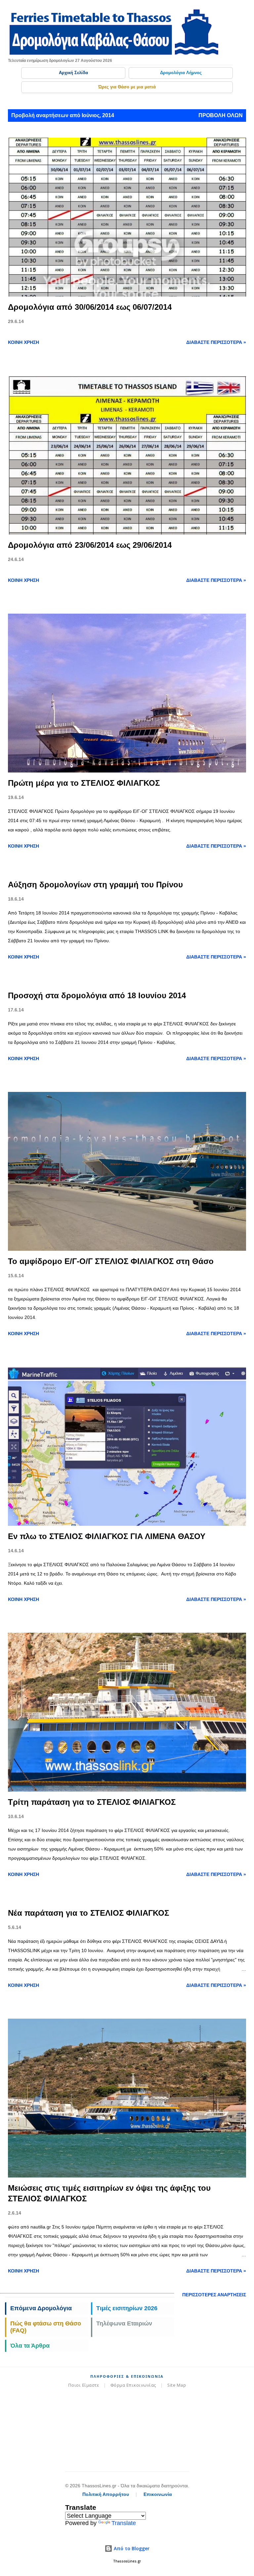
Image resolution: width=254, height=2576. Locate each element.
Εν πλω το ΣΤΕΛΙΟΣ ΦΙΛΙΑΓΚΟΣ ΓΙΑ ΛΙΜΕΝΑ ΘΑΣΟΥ (107, 1536)
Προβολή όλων (221, 115)
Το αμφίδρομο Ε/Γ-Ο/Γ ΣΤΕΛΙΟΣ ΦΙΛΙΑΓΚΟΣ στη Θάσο (111, 1261)
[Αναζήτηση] (226, 12)
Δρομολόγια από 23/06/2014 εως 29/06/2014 (90, 545)
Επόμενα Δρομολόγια (41, 2308)
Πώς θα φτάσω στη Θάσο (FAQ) (46, 2327)
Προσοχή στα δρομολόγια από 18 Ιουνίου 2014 (97, 995)
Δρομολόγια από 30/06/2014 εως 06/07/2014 (90, 307)
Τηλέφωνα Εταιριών (124, 2323)
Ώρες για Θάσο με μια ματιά (127, 87)
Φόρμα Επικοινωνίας (133, 2385)
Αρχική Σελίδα (73, 73)
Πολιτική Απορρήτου (106, 2494)
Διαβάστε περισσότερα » (216, 342)
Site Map (177, 2385)
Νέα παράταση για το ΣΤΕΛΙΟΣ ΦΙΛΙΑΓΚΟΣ (88, 1913)
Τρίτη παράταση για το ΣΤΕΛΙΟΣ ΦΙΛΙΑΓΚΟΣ (92, 1802)
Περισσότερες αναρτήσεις (214, 2295)
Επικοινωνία (158, 2494)
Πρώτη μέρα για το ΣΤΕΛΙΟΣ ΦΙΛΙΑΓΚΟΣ (84, 783)
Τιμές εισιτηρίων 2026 (127, 2308)
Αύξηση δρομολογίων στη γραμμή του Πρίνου (95, 885)
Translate (124, 2523)
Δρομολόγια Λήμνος (181, 73)
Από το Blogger (131, 2548)
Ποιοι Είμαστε (84, 2385)
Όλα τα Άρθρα (30, 2346)
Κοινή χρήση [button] (23, 342)
